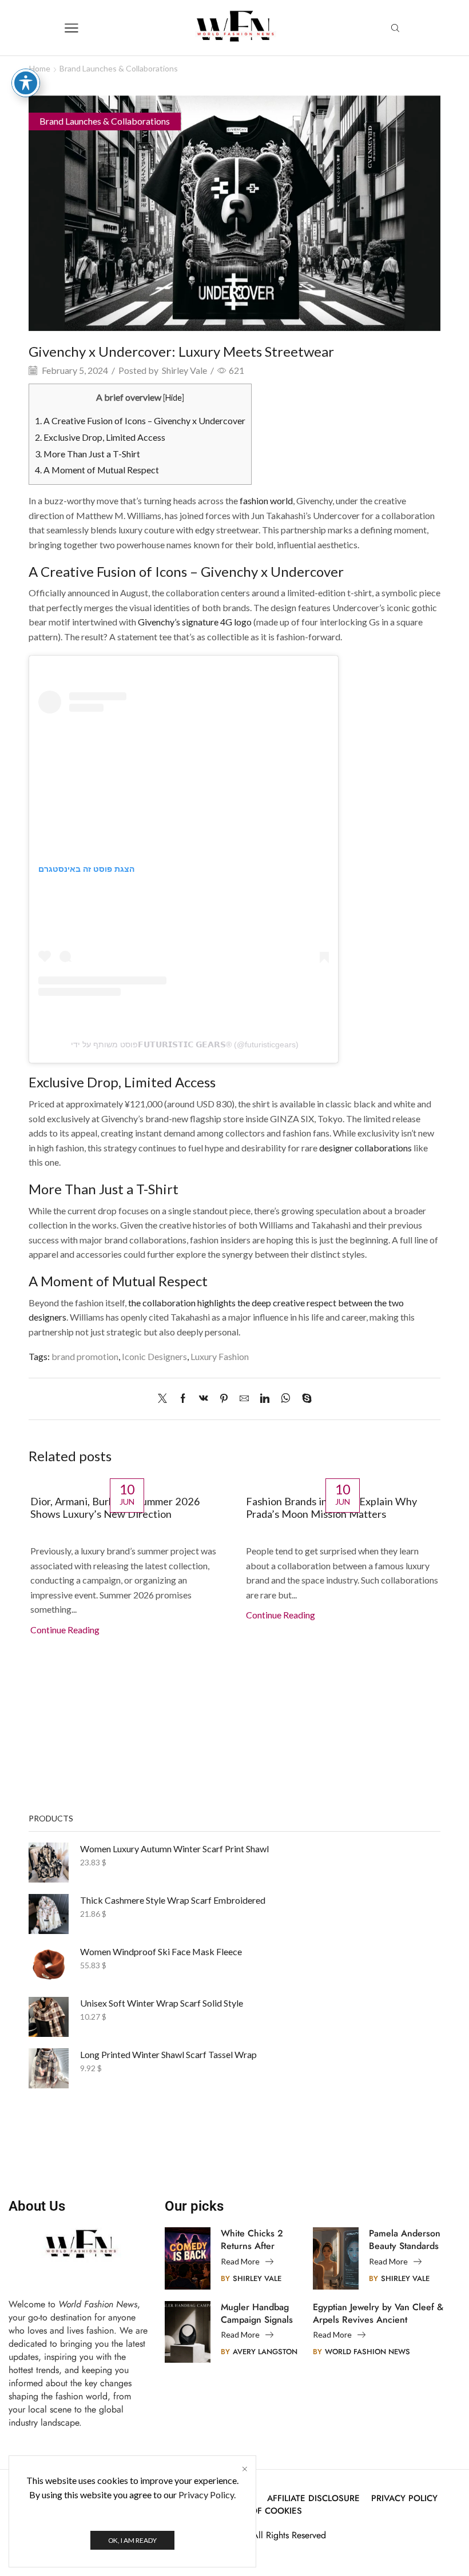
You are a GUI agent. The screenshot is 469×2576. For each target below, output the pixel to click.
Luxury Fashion (220, 1356)
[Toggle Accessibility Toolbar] (26, 83)
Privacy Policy (404, 2499)
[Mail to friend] (244, 1399)
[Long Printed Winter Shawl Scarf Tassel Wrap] (49, 2068)
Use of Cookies (267, 2511)
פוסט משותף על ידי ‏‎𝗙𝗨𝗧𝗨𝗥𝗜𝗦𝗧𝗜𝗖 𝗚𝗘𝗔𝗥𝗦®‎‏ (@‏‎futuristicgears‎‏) (184, 1044)
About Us (37, 2206)
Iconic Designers (154, 1356)
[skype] (304, 1399)
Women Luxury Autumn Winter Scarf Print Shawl (174, 1849)
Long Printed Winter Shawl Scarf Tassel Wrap (168, 2054)
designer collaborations (365, 1148)
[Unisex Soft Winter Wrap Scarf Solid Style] (49, 2017)
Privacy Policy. (207, 2495)
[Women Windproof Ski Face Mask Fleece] (49, 1965)
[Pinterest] (224, 1399)
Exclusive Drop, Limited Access (100, 437)
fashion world (266, 501)
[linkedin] (265, 1399)
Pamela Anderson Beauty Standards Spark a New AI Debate (405, 2240)
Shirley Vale (184, 370)
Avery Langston (265, 2352)
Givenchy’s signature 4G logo (195, 622)
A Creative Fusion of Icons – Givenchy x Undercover (140, 420)
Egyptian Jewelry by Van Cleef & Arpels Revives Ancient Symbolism (378, 2314)
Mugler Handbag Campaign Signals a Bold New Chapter (257, 2314)
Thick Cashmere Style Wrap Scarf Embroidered (173, 1900)
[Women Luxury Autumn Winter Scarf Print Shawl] (49, 1863)
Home (40, 68)
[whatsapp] (286, 1399)
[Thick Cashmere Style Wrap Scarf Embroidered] (49, 1914)
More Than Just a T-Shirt (88, 454)
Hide (174, 398)
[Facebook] (183, 1399)
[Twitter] (165, 1399)
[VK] (204, 1399)
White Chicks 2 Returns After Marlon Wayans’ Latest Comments (255, 2240)
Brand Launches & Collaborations (119, 68)
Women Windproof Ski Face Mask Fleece (161, 1951)
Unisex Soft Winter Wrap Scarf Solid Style (162, 2003)
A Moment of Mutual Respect (97, 470)
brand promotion (85, 1356)
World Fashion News (367, 2352)
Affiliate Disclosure (313, 2499)
